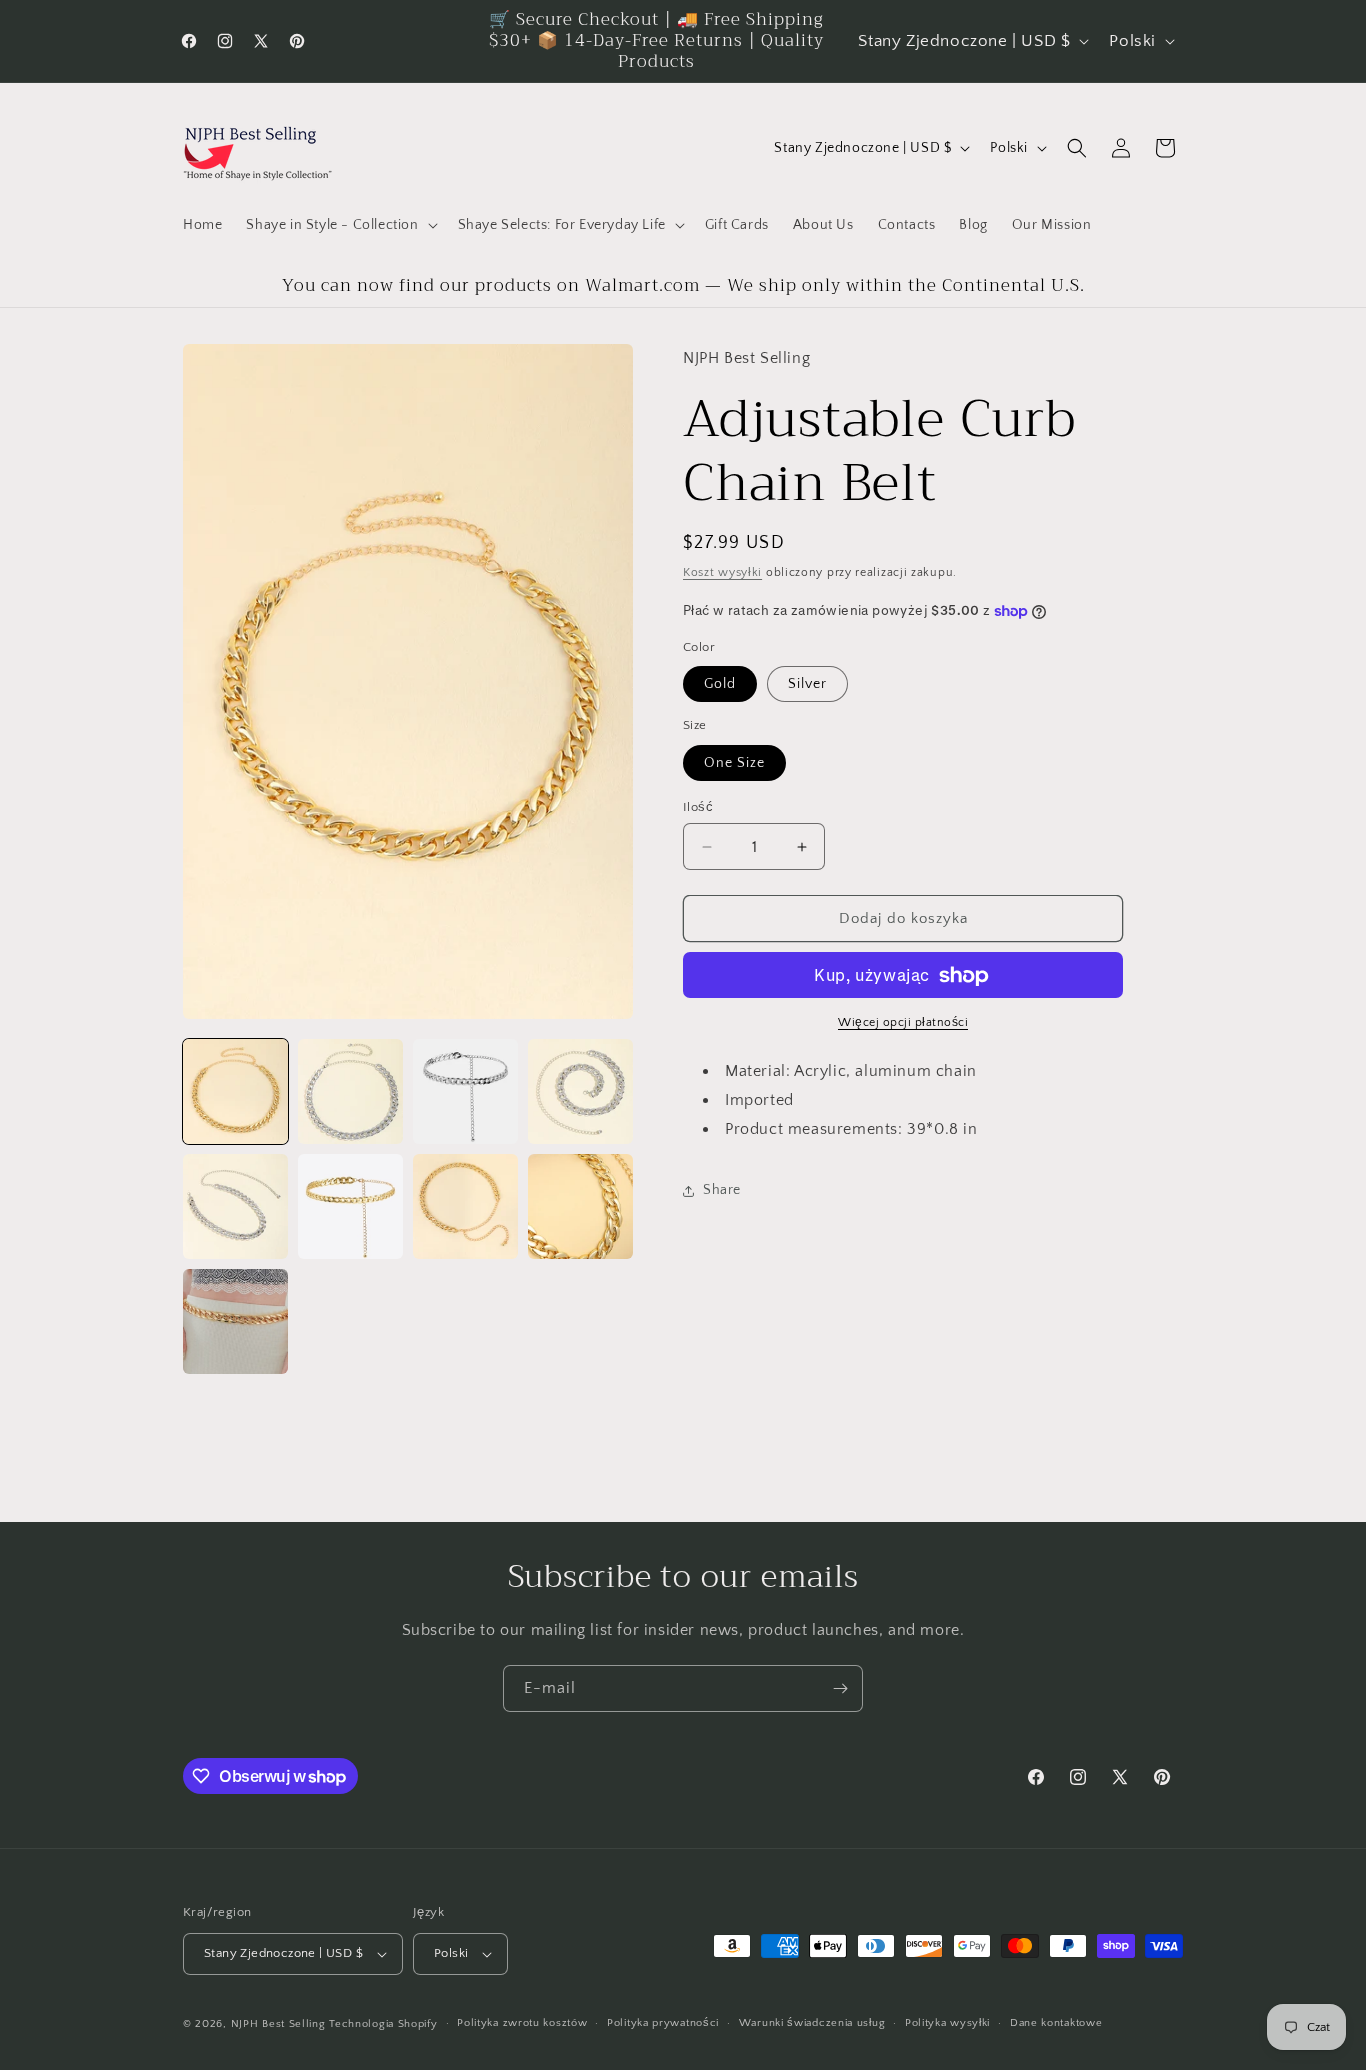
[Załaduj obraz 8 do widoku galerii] (580, 1206)
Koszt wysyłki (722, 573)
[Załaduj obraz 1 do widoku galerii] (235, 1091)
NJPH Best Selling (280, 2024)
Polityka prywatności (663, 2023)
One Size (734, 763)
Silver (807, 685)
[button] (339, 225)
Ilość (698, 807)
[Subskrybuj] (840, 1688)
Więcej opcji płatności (903, 1023)
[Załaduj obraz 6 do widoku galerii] (350, 1206)
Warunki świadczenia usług (812, 2023)
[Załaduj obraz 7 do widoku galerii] (465, 1206)
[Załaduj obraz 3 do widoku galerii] (465, 1091)
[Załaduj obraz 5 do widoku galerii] (235, 1206)
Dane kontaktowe (1056, 2023)
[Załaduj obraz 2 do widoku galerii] (350, 1091)
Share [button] (722, 1191)
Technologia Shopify (383, 2024)
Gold (720, 685)
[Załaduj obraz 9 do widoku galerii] (235, 1321)
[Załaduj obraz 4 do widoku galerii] (580, 1091)
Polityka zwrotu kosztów (522, 2023)
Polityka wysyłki (947, 2023)
